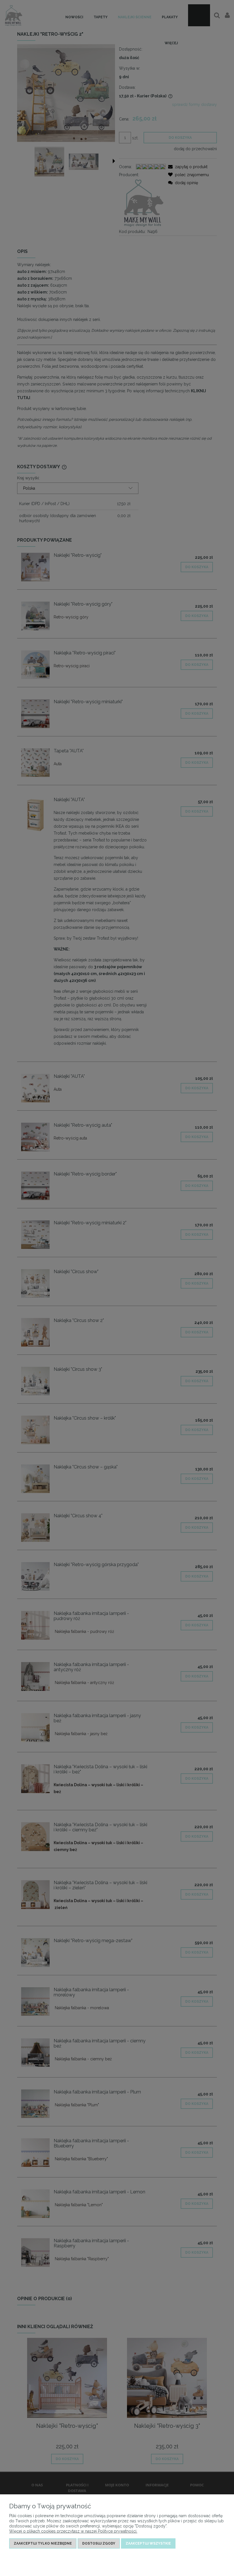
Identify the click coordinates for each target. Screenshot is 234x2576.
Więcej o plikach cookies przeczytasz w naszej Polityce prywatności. (73, 2531)
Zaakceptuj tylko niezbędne (43, 2543)
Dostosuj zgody (99, 2543)
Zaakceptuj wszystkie (148, 2543)
